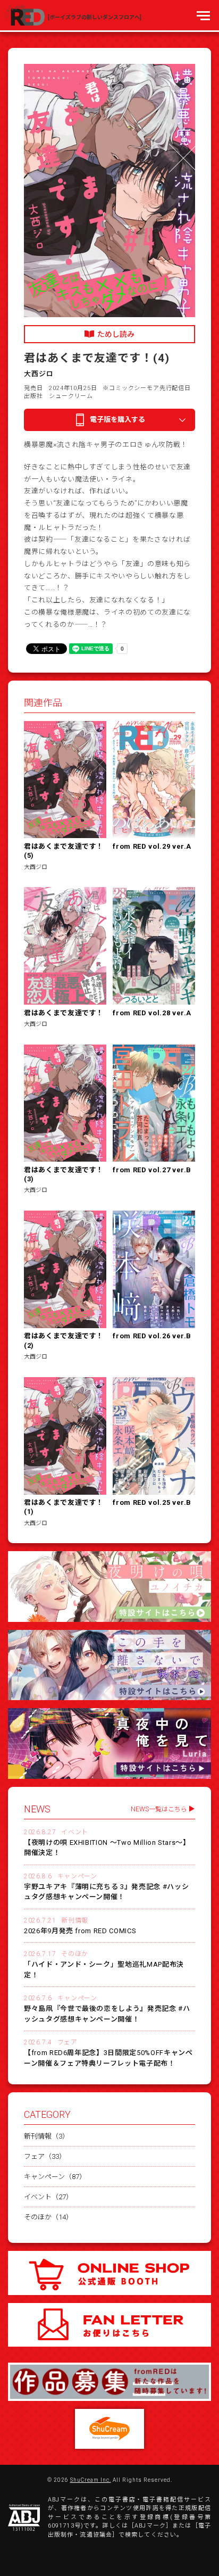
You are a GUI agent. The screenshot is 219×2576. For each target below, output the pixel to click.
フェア (68, 2042)
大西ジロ (39, 374)
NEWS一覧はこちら (159, 1809)
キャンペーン (77, 1876)
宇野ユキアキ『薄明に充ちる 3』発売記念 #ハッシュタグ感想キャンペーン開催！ (106, 1892)
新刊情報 (74, 1920)
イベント (74, 1832)
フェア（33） (45, 2156)
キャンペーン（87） (55, 2177)
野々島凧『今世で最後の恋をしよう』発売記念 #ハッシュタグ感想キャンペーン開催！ (107, 2014)
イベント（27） (48, 2197)
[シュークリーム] (109, 2429)
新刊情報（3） (47, 2136)
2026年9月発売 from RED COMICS (80, 1931)
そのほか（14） (48, 2217)
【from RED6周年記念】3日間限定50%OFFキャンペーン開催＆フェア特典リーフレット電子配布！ (108, 2058)
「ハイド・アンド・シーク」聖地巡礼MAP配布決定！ (104, 1970)
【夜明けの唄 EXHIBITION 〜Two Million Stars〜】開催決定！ (107, 1848)
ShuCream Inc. (91, 2480)
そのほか (74, 1954)
